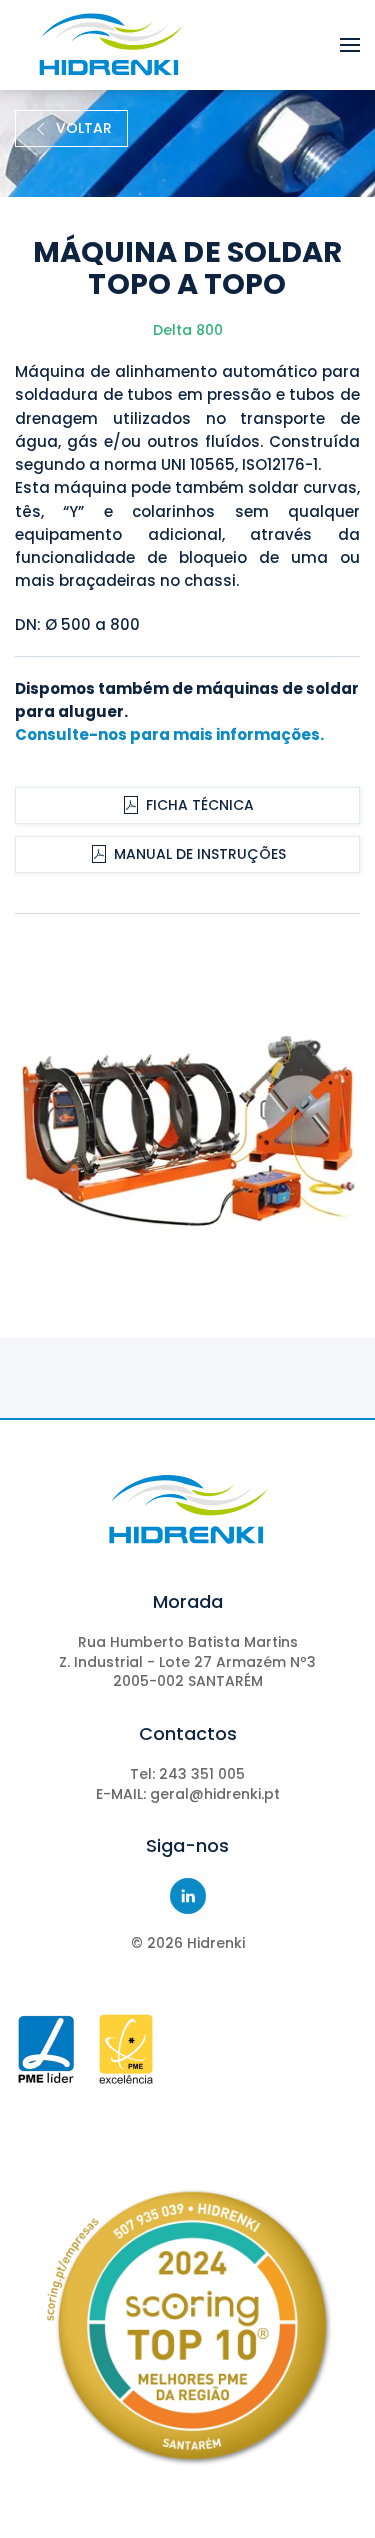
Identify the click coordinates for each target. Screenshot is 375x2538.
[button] (350, 45)
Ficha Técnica (200, 805)
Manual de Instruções (200, 854)
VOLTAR (84, 128)
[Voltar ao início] (110, 45)
